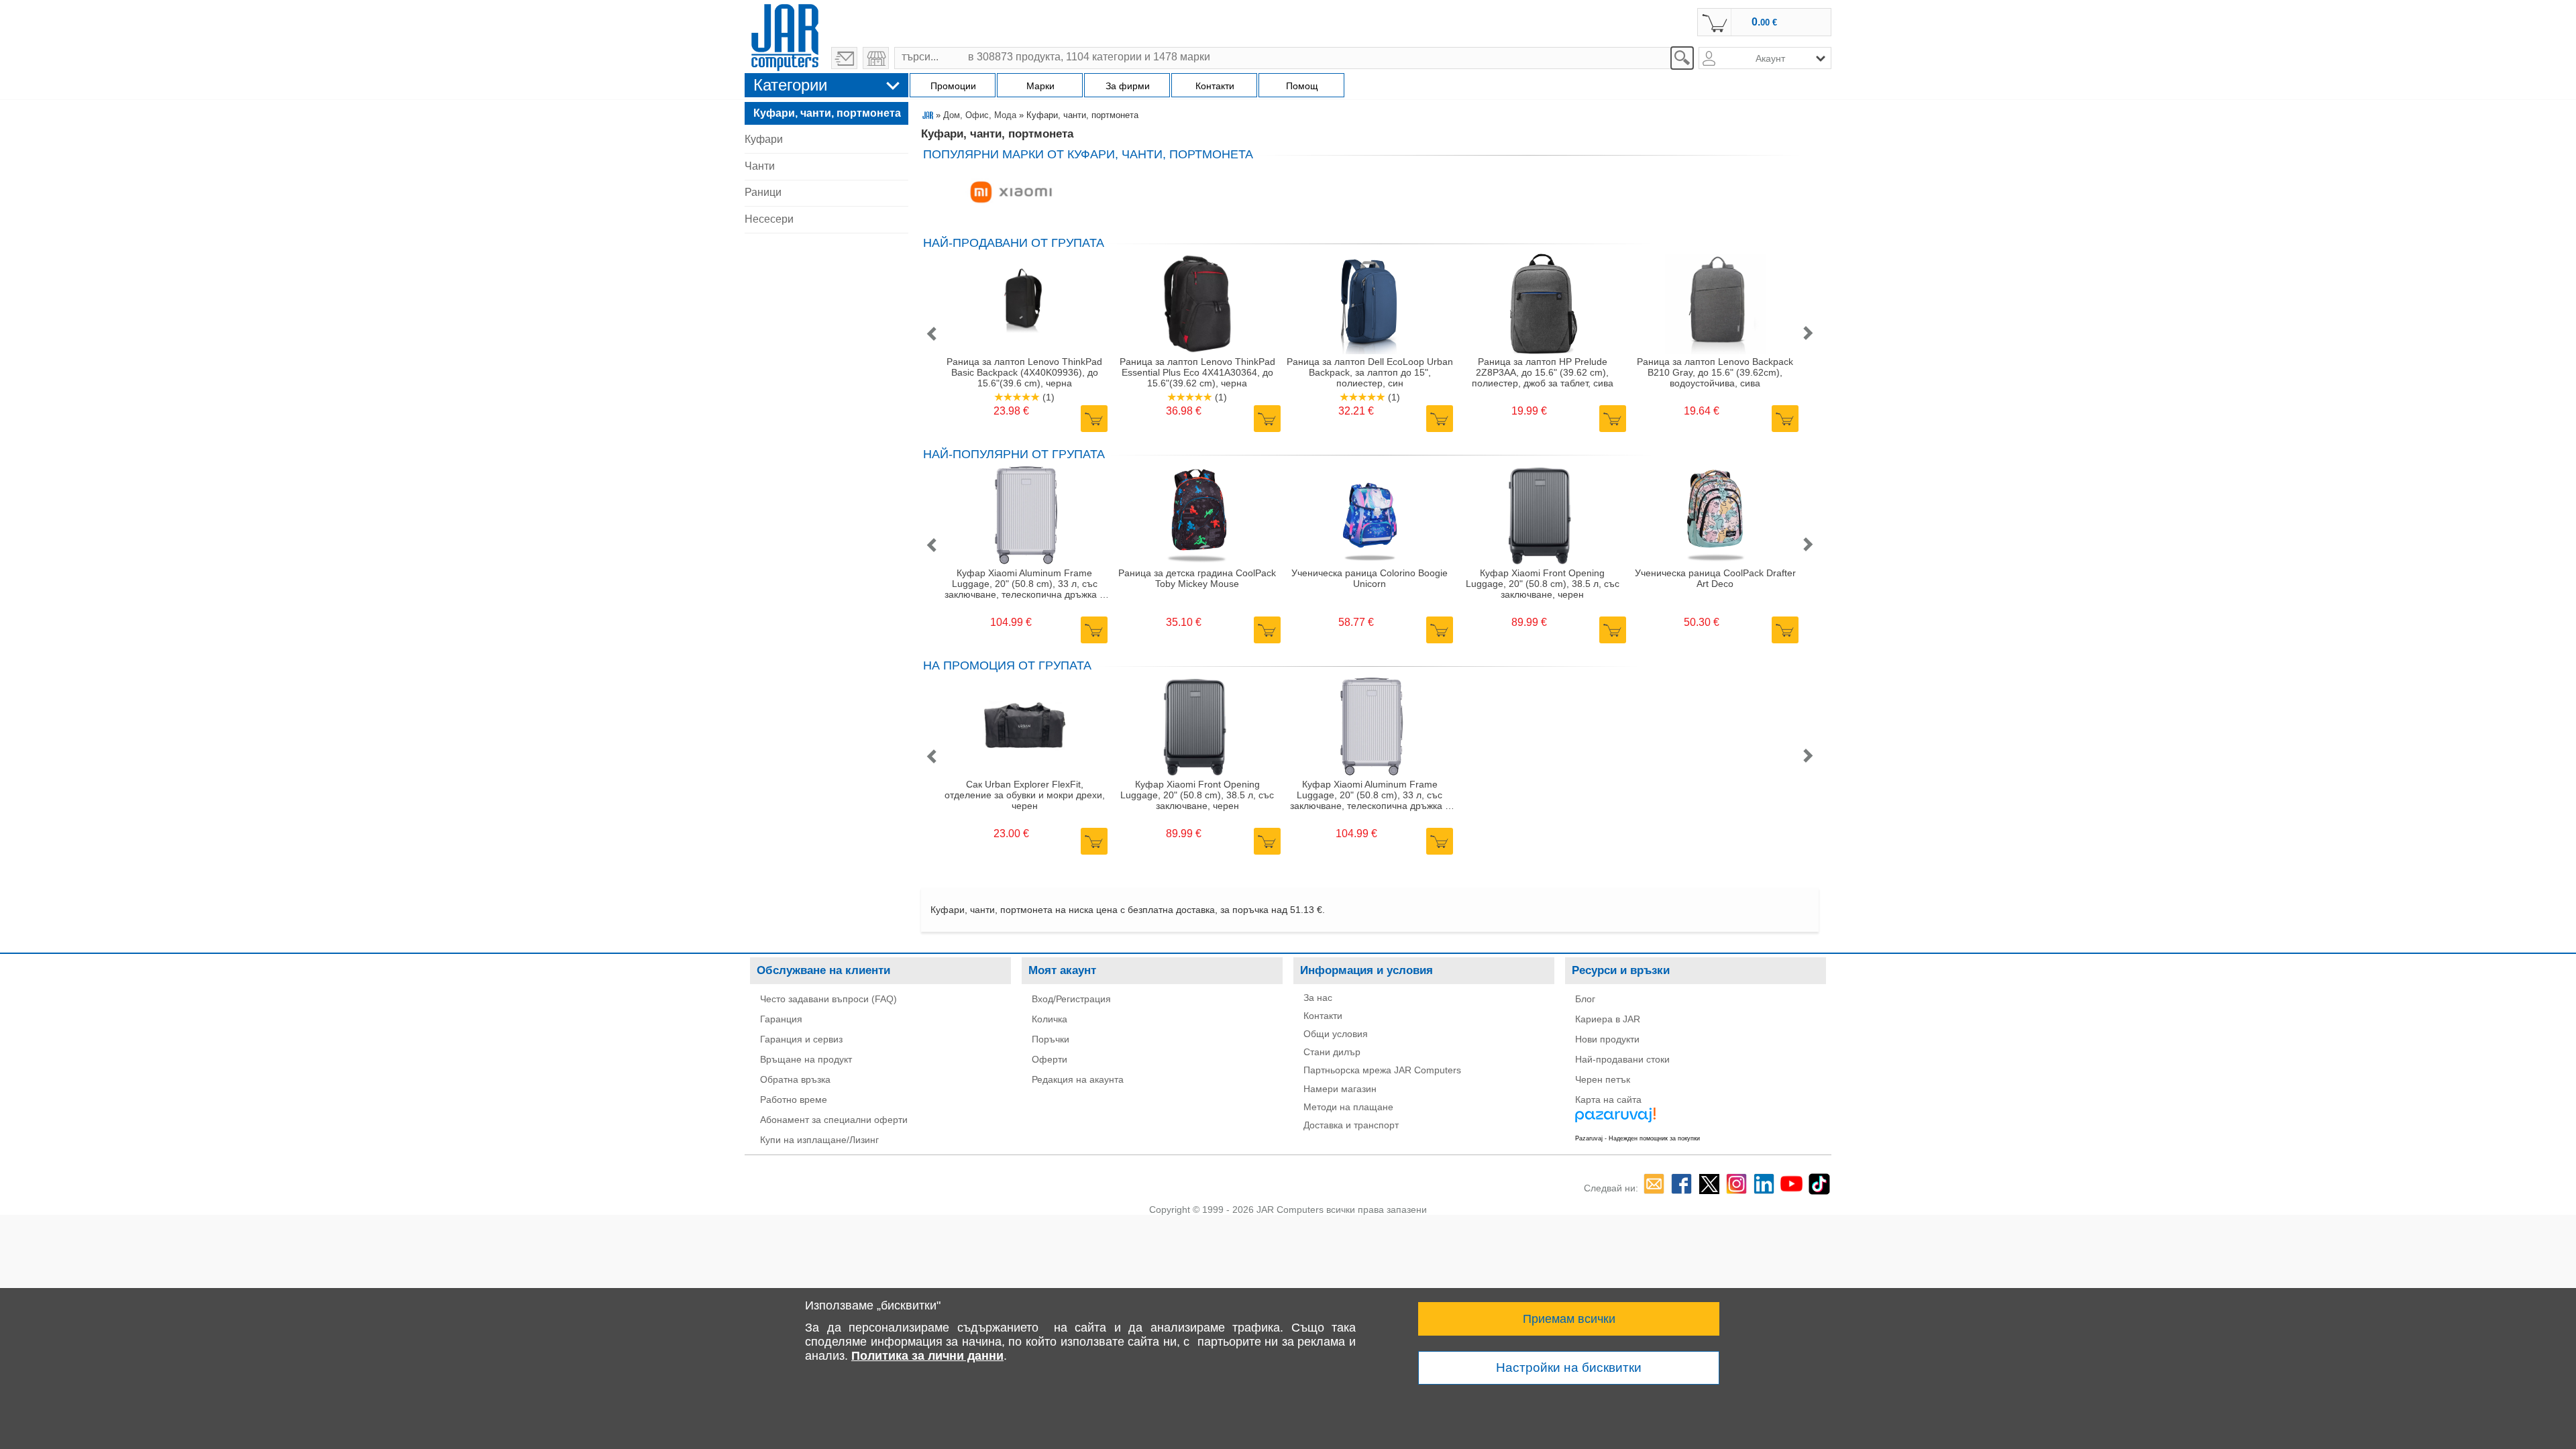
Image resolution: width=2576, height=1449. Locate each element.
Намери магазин (1340, 1089)
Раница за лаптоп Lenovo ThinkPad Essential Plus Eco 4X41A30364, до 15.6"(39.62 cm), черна (1197, 372)
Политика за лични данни (927, 1356)
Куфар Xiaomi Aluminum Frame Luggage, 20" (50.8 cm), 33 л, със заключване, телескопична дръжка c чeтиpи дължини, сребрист (1024, 584)
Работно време (794, 1099)
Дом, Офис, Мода (980, 115)
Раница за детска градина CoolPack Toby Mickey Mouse (1197, 578)
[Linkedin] (1764, 1184)
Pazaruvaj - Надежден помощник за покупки (1638, 1138)
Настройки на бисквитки (1569, 1367)
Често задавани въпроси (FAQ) (828, 999)
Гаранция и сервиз (801, 1039)
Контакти (1323, 1016)
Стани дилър (1332, 1052)
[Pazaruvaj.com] (1684, 1120)
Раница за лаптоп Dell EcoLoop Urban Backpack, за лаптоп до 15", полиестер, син (1370, 372)
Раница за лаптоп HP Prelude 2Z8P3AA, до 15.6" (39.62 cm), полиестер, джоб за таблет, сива (1543, 372)
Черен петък (1603, 1079)
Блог (1585, 999)
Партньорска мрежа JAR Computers (1382, 1070)
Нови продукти (1607, 1039)
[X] (1709, 1184)
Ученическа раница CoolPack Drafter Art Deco (1715, 578)
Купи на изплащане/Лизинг (819, 1140)
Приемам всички (1569, 1319)
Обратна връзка (795, 1079)
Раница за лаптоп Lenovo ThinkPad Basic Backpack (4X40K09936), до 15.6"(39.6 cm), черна (1024, 372)
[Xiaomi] (1011, 193)
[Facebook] (1681, 1184)
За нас (1318, 998)
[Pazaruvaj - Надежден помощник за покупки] (1809, 1138)
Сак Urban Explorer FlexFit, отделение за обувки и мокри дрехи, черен (1025, 795)
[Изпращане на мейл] (844, 58)
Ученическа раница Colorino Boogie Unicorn (1370, 578)
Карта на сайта (1608, 1099)
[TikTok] (1819, 1184)
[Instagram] (1736, 1184)
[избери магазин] (876, 58)
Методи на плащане (1348, 1107)
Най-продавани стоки (1622, 1059)
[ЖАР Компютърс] (785, 36)
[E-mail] (1654, 1184)
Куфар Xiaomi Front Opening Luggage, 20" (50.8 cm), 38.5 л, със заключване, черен (1543, 584)
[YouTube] (1791, 1184)
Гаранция (781, 1019)
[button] (931, 334)
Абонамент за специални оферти (834, 1120)
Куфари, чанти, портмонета (827, 113)
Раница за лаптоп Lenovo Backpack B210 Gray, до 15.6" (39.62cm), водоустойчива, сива (1715, 372)
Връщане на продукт (806, 1059)
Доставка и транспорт (1351, 1125)
